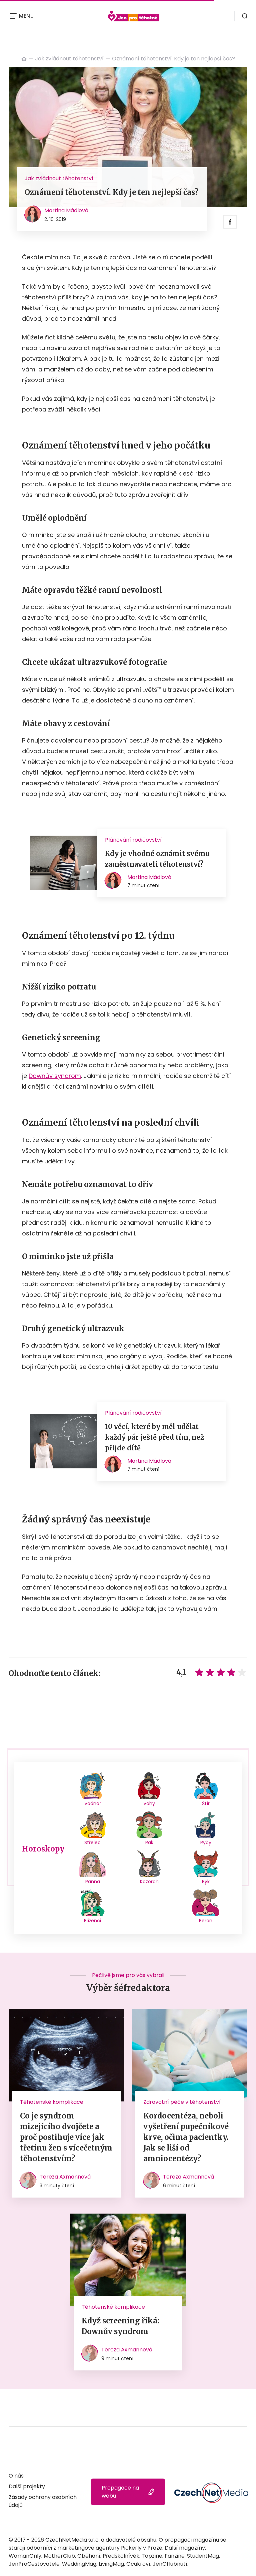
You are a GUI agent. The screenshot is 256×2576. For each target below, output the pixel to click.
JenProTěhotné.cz (24, 59)
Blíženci (92, 1921)
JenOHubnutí (170, 2564)
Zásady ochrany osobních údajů (43, 2501)
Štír (206, 1803)
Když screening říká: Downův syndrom (120, 2326)
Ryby (206, 1842)
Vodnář (93, 1803)
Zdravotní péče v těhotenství (182, 2102)
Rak (149, 1842)
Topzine (152, 2556)
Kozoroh (149, 1882)
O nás (16, 2476)
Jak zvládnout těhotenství (69, 59)
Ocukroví (138, 2564)
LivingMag (111, 2564)
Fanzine (175, 2556)
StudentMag (203, 2556)
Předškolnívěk (121, 2556)
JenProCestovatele (34, 2564)
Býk (206, 1882)
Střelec (92, 1842)
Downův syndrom (55, 1076)
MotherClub (59, 2556)
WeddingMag (79, 2564)
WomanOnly (25, 2556)
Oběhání (89, 2556)
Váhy (149, 1803)
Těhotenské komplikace (52, 2102)
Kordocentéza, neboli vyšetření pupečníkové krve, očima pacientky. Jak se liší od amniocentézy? (186, 2137)
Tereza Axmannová (65, 2177)
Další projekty (27, 2486)
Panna (93, 1882)
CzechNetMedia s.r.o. (72, 2540)
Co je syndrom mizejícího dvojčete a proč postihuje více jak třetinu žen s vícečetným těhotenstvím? (66, 2137)
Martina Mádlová (66, 210)
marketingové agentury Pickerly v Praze (110, 2548)
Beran (206, 1921)
